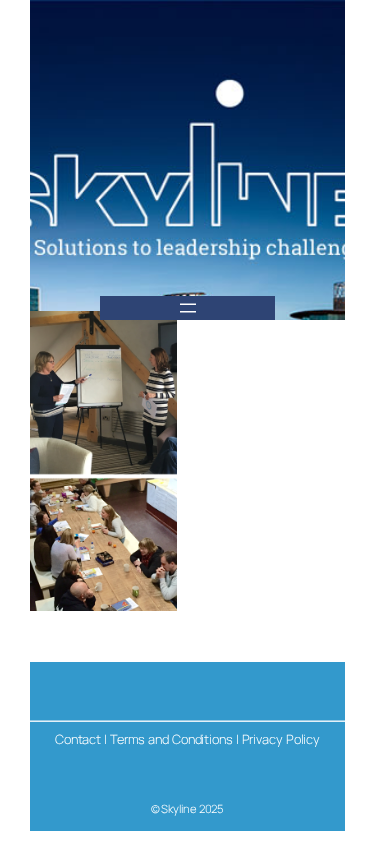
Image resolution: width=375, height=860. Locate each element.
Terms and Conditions (171, 739)
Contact (78, 739)
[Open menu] (188, 308)
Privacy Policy (281, 739)
